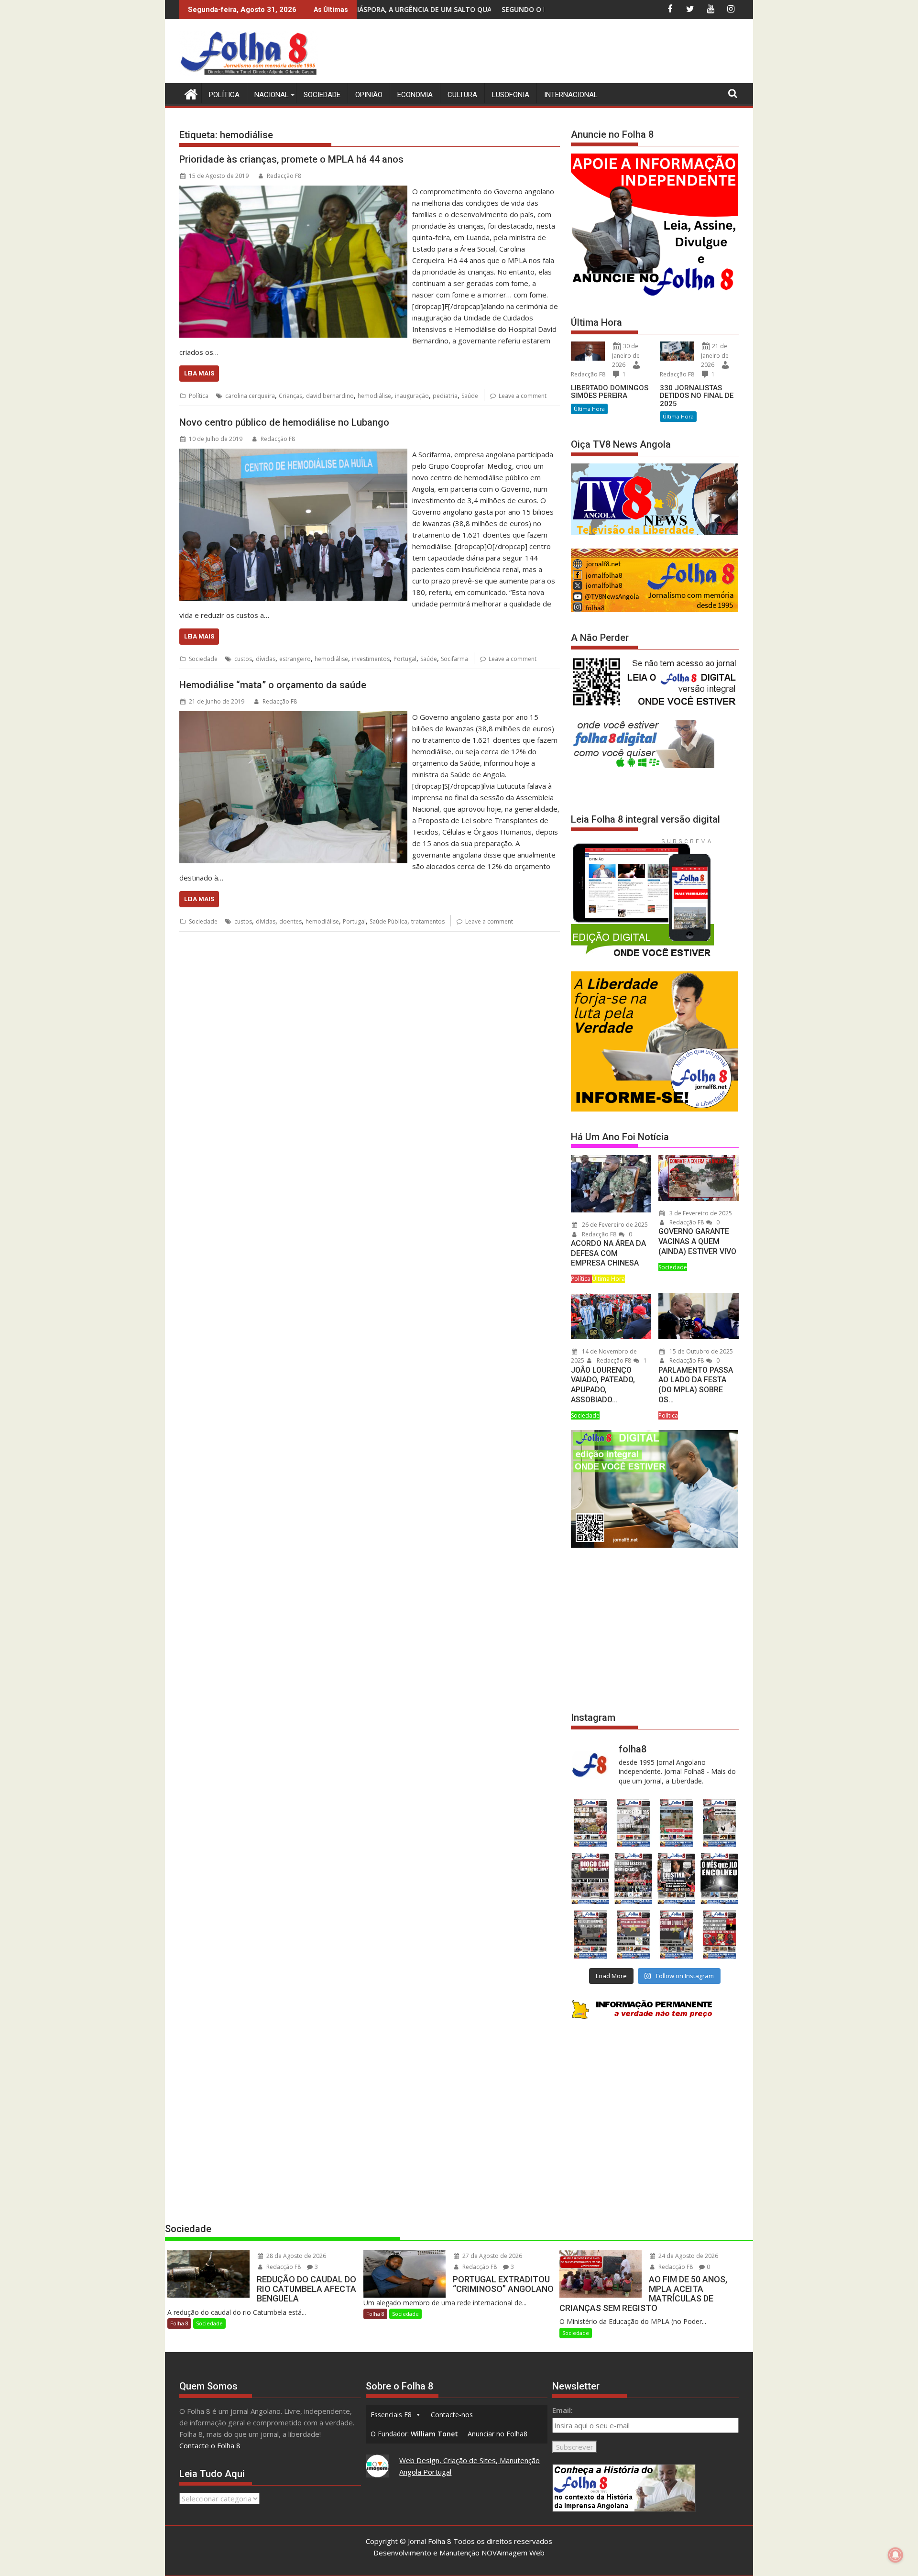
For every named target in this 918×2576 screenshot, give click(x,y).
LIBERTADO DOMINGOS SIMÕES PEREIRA (610, 392)
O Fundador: (414, 2434)
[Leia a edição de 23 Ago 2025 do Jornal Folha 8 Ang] (590, 1878)
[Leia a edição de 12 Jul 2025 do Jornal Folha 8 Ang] (677, 1934)
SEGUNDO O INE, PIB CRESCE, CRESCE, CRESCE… (374, 9)
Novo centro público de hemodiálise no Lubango (284, 422)
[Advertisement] (565, 53)
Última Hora (589, 409)
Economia (415, 95)
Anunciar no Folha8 (497, 2434)
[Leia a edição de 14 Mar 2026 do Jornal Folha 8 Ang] (677, 1823)
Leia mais (199, 373)
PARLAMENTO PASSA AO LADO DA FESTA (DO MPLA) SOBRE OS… (696, 1385)
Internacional (571, 95)
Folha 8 (179, 2323)
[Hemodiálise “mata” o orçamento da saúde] (293, 717)
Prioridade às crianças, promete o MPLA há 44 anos (291, 159)
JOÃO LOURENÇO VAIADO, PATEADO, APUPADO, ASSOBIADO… (603, 1385)
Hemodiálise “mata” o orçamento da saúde (273, 685)
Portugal (405, 659)
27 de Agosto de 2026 (492, 2256)
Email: (563, 2410)
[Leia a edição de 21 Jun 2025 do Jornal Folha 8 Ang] (720, 1934)
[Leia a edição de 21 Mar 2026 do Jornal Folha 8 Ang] (633, 1823)
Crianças (290, 396)
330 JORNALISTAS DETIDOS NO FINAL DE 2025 (697, 396)
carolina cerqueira (250, 396)
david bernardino (330, 396)
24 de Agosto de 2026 (688, 2256)
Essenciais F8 (391, 2415)
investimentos (371, 659)
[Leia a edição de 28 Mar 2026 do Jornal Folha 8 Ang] (590, 1823)
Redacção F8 (284, 176)
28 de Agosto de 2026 (295, 2256)
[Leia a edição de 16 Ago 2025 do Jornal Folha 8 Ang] (633, 1878)
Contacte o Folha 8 (210, 2445)
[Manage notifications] (896, 2555)
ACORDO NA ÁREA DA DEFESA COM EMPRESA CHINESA (608, 1253)
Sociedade (322, 95)
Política (224, 95)
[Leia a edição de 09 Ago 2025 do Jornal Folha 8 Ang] (677, 1878)
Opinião (369, 95)
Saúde (470, 396)
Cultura (462, 95)
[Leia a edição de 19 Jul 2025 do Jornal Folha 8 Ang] (633, 1934)
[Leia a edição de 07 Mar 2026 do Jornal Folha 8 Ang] (720, 1823)
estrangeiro (295, 659)
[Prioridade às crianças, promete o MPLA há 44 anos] (293, 191)
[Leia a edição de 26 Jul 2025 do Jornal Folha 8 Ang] (590, 1934)
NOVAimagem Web (513, 2553)
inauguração (412, 396)
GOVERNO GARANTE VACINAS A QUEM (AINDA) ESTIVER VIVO (697, 1241)
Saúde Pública (388, 921)
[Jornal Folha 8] (189, 93)
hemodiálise (374, 396)
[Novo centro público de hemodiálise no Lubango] (293, 454)
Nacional (272, 95)
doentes (290, 921)
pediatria (445, 396)
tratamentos (428, 921)
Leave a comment (523, 396)
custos (243, 659)
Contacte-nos (452, 2415)
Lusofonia (511, 95)
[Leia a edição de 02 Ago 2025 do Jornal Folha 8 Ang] (720, 1878)
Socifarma (454, 659)
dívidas (266, 659)
